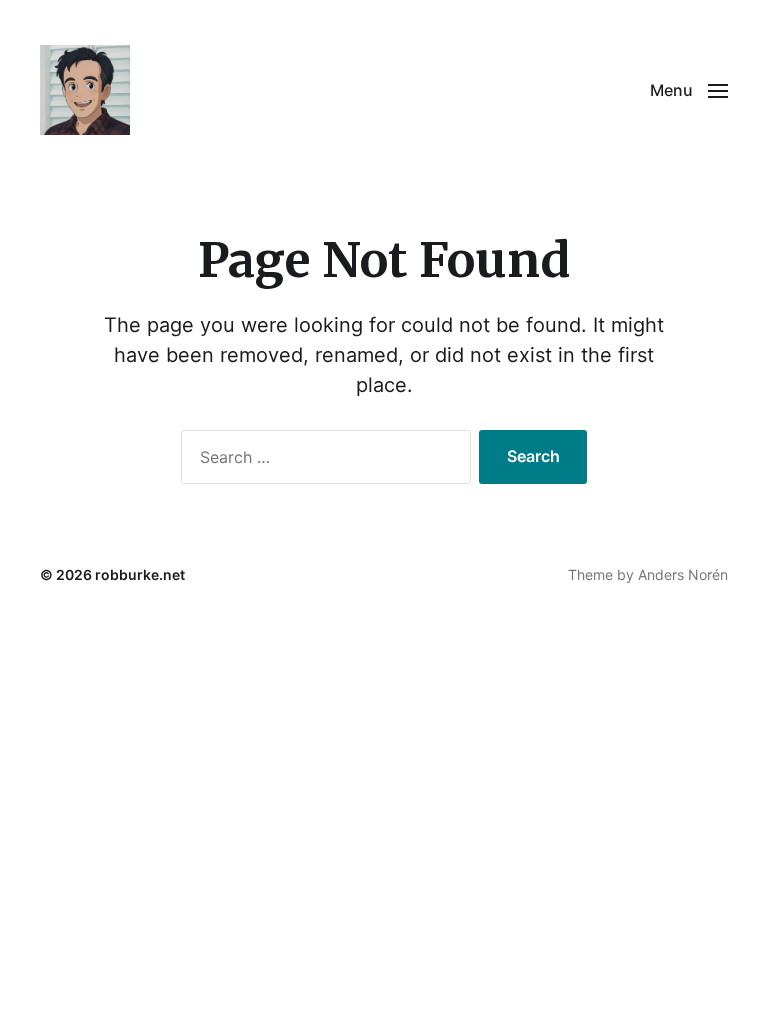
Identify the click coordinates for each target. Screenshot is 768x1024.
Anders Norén (683, 574)
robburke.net (140, 574)
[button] (689, 90)
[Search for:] (322, 461)
